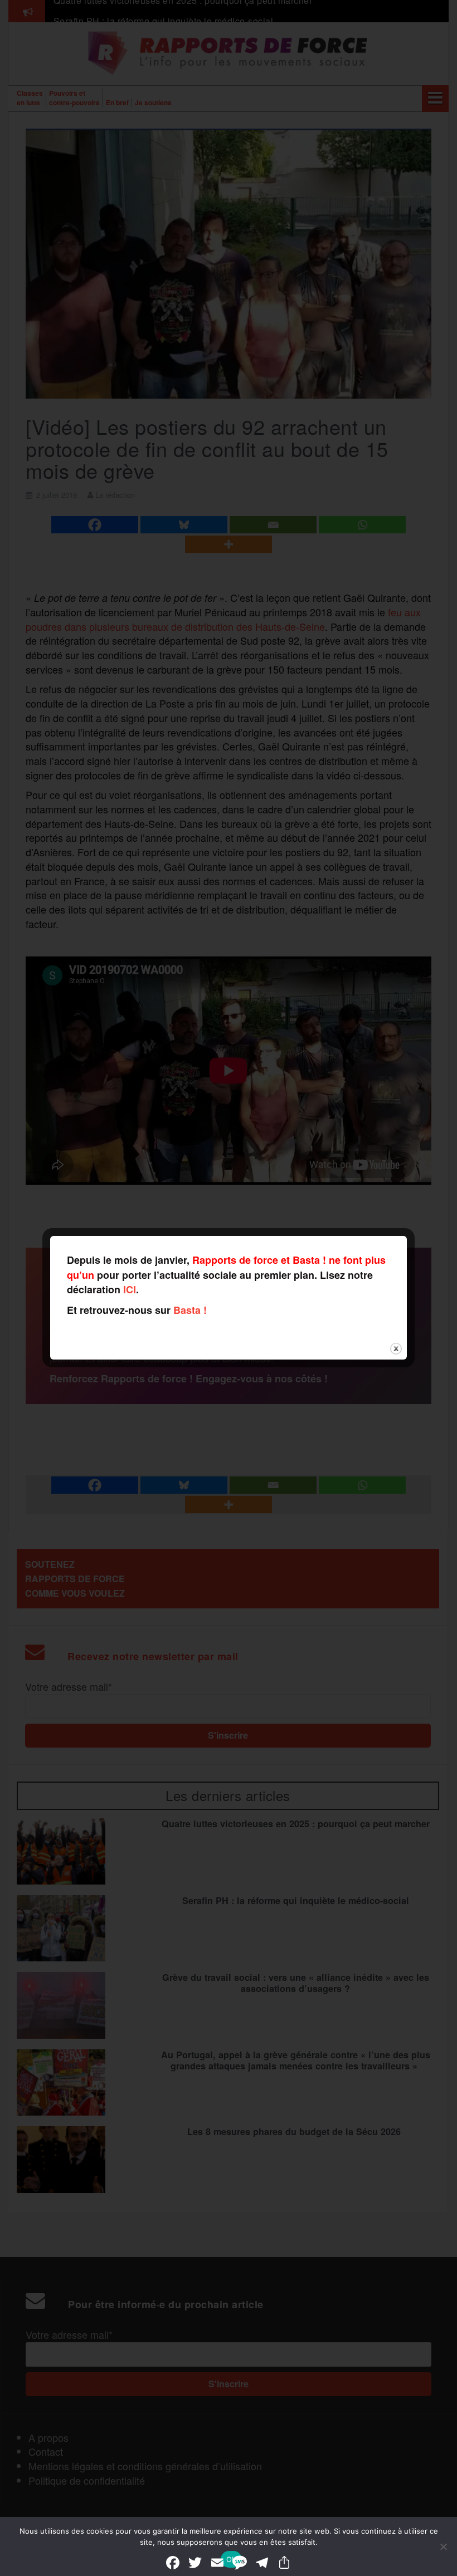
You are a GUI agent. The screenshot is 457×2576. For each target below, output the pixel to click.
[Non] (443, 2546)
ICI (130, 1289)
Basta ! (190, 1310)
